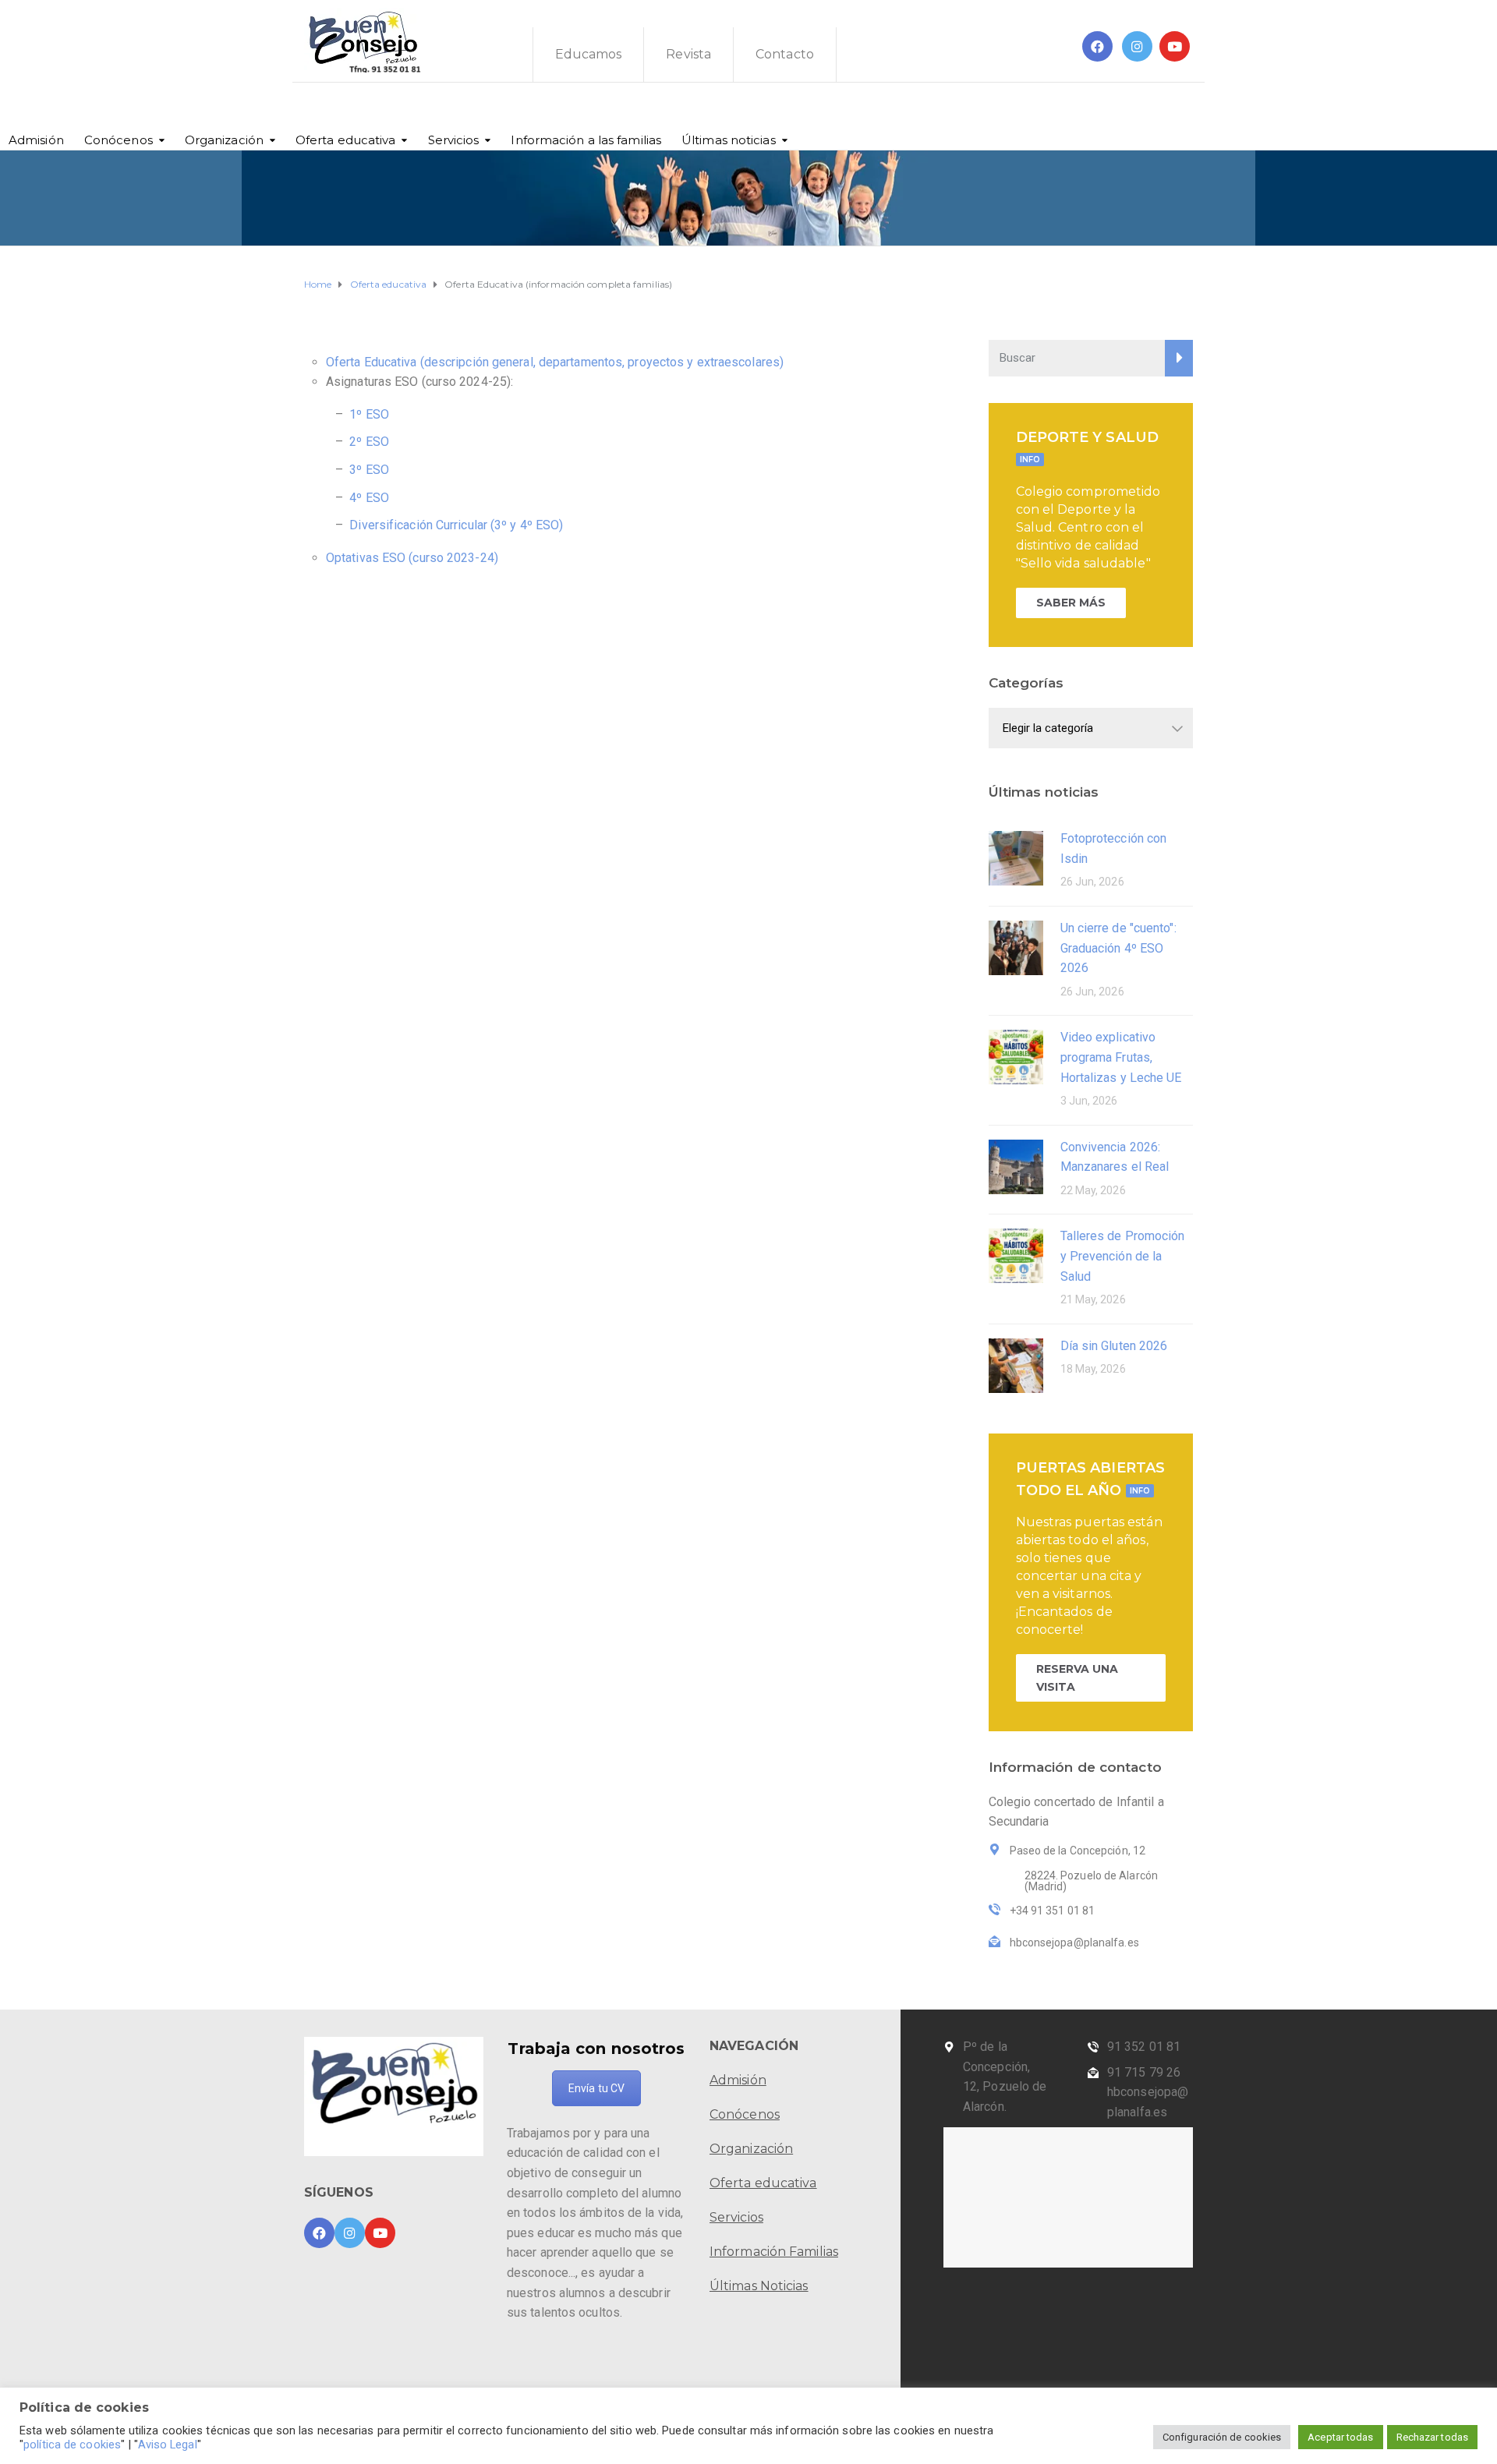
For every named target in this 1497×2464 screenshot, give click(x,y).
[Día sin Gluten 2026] (1016, 1365)
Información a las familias (586, 140)
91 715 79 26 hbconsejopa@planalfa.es (1148, 2092)
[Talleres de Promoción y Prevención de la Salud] (1016, 1255)
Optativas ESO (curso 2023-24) (412, 558)
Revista (688, 54)
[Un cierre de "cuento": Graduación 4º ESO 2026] (1016, 947)
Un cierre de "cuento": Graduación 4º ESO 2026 (1118, 948)
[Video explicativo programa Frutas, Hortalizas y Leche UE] (1016, 1056)
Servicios (454, 140)
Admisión (36, 140)
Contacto (785, 54)
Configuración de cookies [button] (1222, 2437)
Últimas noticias (729, 140)
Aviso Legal (168, 2445)
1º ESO (369, 414)
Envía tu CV (596, 2088)
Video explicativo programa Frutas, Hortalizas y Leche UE (1121, 1057)
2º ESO (369, 442)
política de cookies (72, 2445)
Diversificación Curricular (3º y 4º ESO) (456, 525)
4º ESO (369, 498)
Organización (224, 140)
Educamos (589, 54)
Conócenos (119, 140)
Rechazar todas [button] (1432, 2437)
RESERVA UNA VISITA (1078, 1677)
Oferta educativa (346, 140)
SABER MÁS (1071, 603)
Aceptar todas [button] (1340, 2437)
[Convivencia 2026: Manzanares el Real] (1016, 1166)
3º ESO (368, 470)
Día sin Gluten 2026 (1114, 1346)
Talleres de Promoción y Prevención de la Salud (1123, 1256)
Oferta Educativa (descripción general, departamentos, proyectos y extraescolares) (555, 362)
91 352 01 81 (1144, 2047)
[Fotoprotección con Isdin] (1016, 857)
